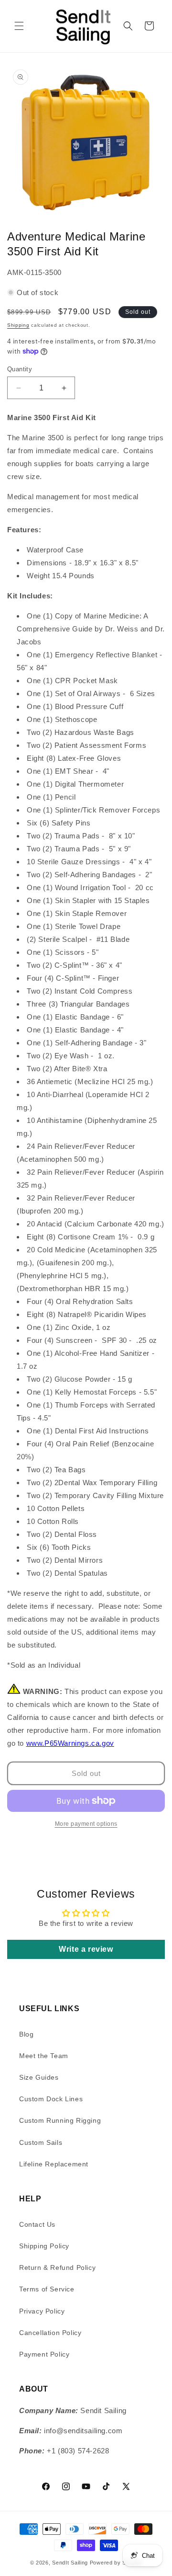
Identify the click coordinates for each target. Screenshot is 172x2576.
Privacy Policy (42, 2311)
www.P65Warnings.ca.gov (70, 1743)
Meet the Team (44, 2056)
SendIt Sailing (70, 2563)
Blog (26, 2034)
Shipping (18, 325)
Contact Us (37, 2224)
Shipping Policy (44, 2246)
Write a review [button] (86, 1949)
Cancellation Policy (50, 2333)
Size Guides (39, 2077)
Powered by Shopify (116, 2563)
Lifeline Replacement (54, 2164)
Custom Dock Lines (51, 2099)
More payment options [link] (86, 1824)
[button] (19, 26)
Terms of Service (47, 2289)
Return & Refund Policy (57, 2267)
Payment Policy (44, 2354)
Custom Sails (41, 2142)
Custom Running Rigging (60, 2120)
